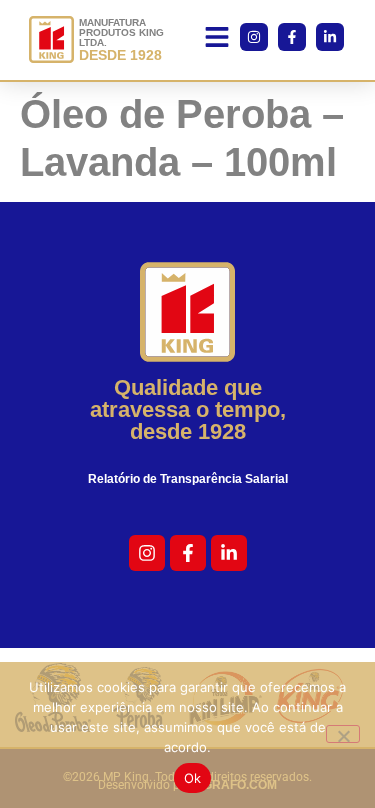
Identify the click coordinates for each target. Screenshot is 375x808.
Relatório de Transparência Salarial (188, 479)
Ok (193, 778)
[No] (343, 734)
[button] (217, 40)
